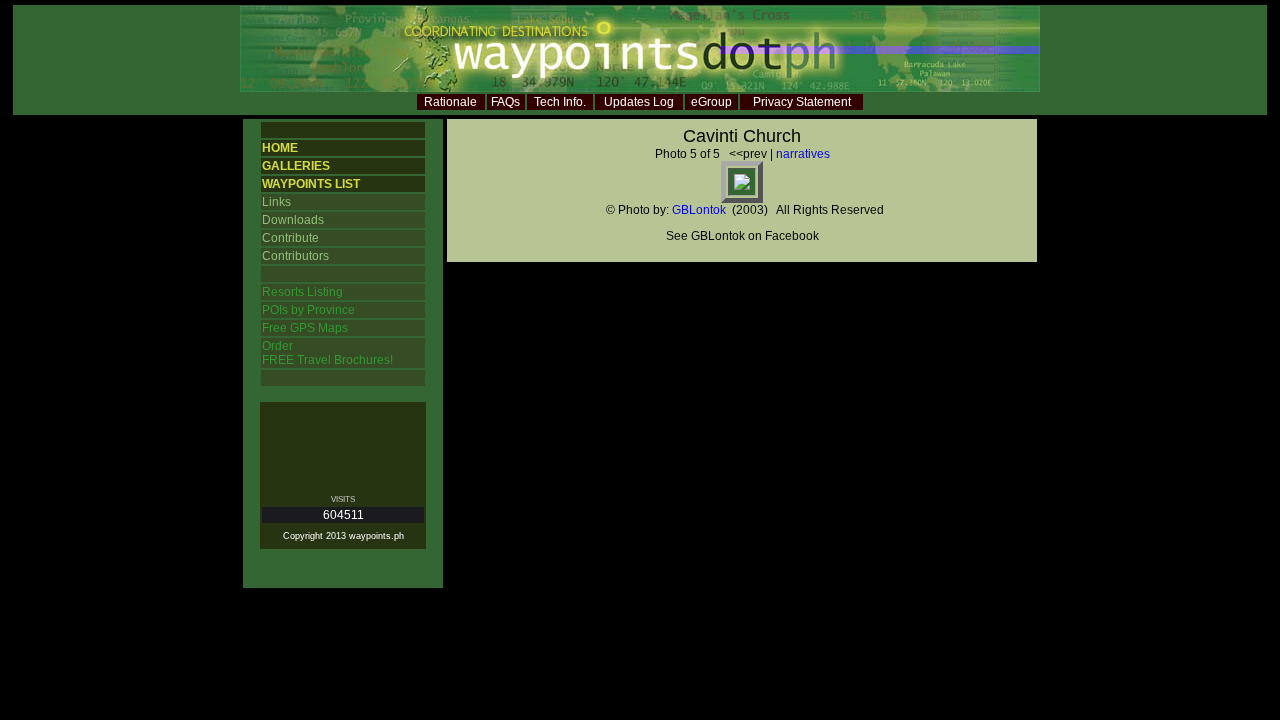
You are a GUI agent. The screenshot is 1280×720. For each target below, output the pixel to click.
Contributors (295, 256)
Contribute (290, 238)
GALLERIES (296, 166)
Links (276, 202)
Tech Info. (560, 102)
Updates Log (639, 102)
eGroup (711, 102)
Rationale (450, 102)
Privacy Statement (802, 102)
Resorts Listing (302, 292)
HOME (280, 148)
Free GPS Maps (305, 328)
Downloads (293, 220)
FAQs (505, 102)
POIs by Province (308, 310)
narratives (803, 154)
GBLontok (699, 210)
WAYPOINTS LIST (311, 184)
